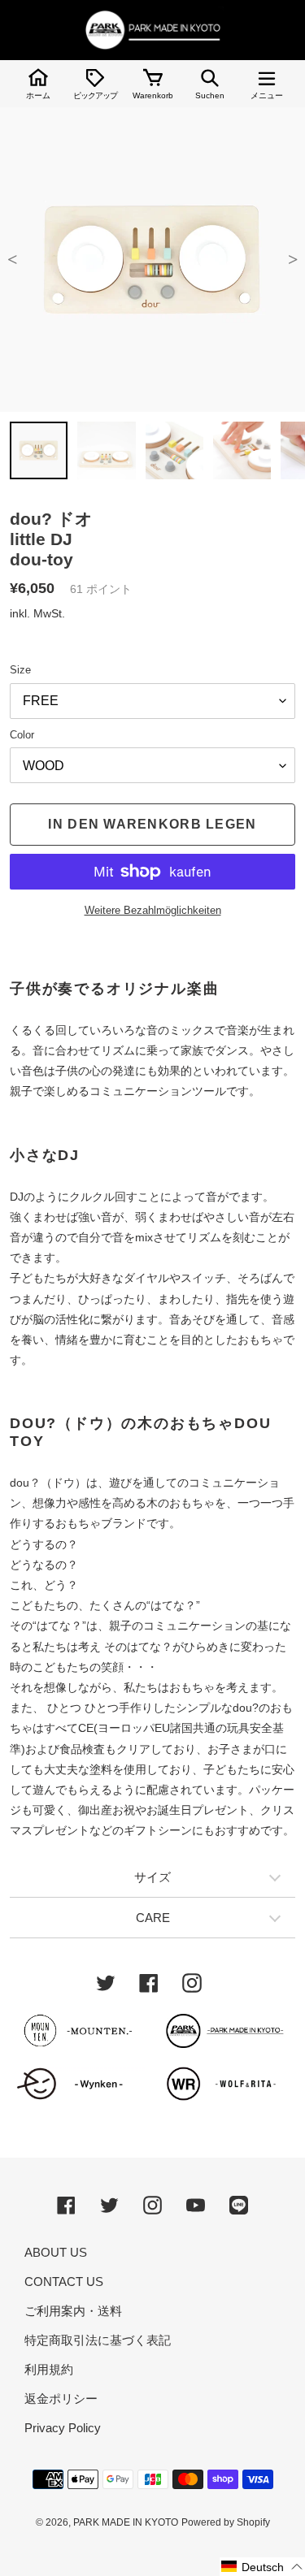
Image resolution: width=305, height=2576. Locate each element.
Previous (12, 260)
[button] (262, 2567)
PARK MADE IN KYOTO (126, 2522)
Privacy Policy (63, 2428)
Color (22, 735)
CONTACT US (64, 2282)
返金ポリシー (61, 2398)
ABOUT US (56, 2252)
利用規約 (49, 2369)
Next (293, 260)
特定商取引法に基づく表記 (98, 2340)
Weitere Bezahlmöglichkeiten (153, 910)
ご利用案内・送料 (73, 2311)
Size (20, 670)
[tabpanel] (152, 260)
